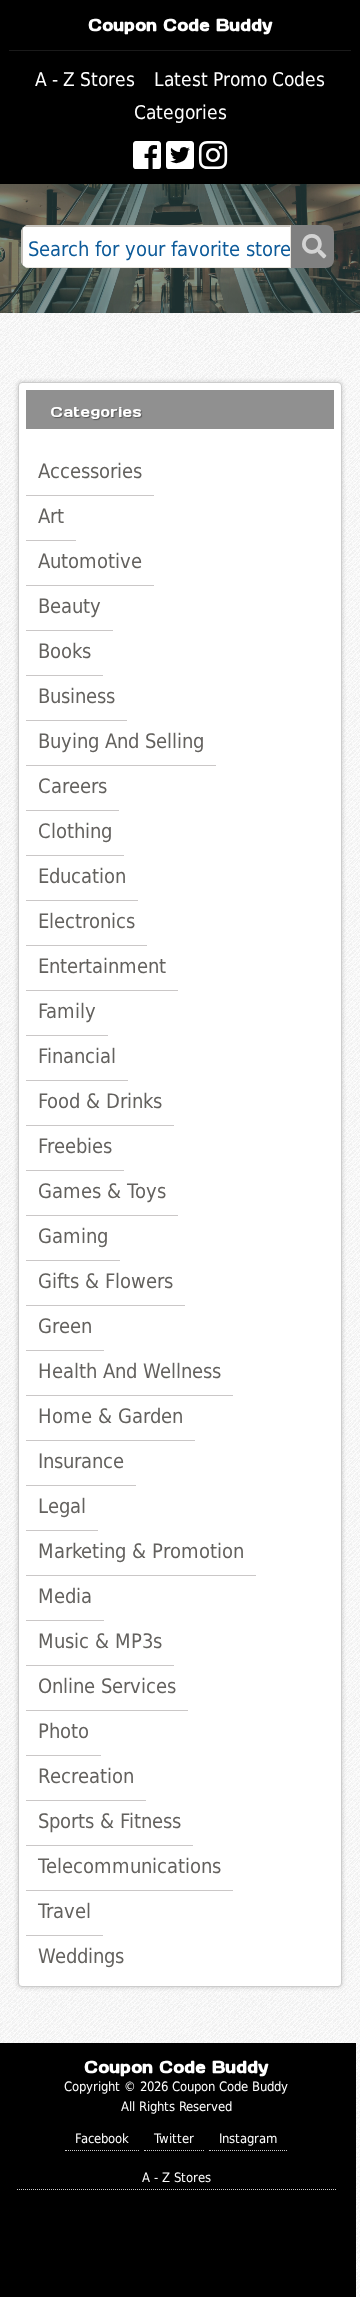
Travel (64, 1911)
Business (76, 696)
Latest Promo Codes (239, 79)
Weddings (81, 1956)
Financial (77, 1056)
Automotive (90, 561)
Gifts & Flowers (105, 1281)
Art (51, 516)
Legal (62, 1506)
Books (64, 651)
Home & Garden (110, 1416)
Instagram (248, 2138)
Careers (72, 786)
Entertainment (102, 966)
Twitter (174, 2138)
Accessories (90, 471)
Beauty (69, 606)
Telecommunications (129, 1866)
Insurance (81, 1461)
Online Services (107, 1686)
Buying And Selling (121, 741)
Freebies (75, 1146)
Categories (180, 112)
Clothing (75, 831)
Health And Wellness (129, 1371)
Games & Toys (102, 1191)
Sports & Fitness (109, 1821)
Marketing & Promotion (141, 1551)
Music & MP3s (100, 1641)
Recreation (86, 1776)
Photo (63, 1731)
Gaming (73, 1236)
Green (65, 1326)
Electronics (86, 921)
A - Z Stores (85, 79)
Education (82, 876)
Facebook (102, 2138)
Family (67, 1011)
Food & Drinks (100, 1101)
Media (65, 1596)
